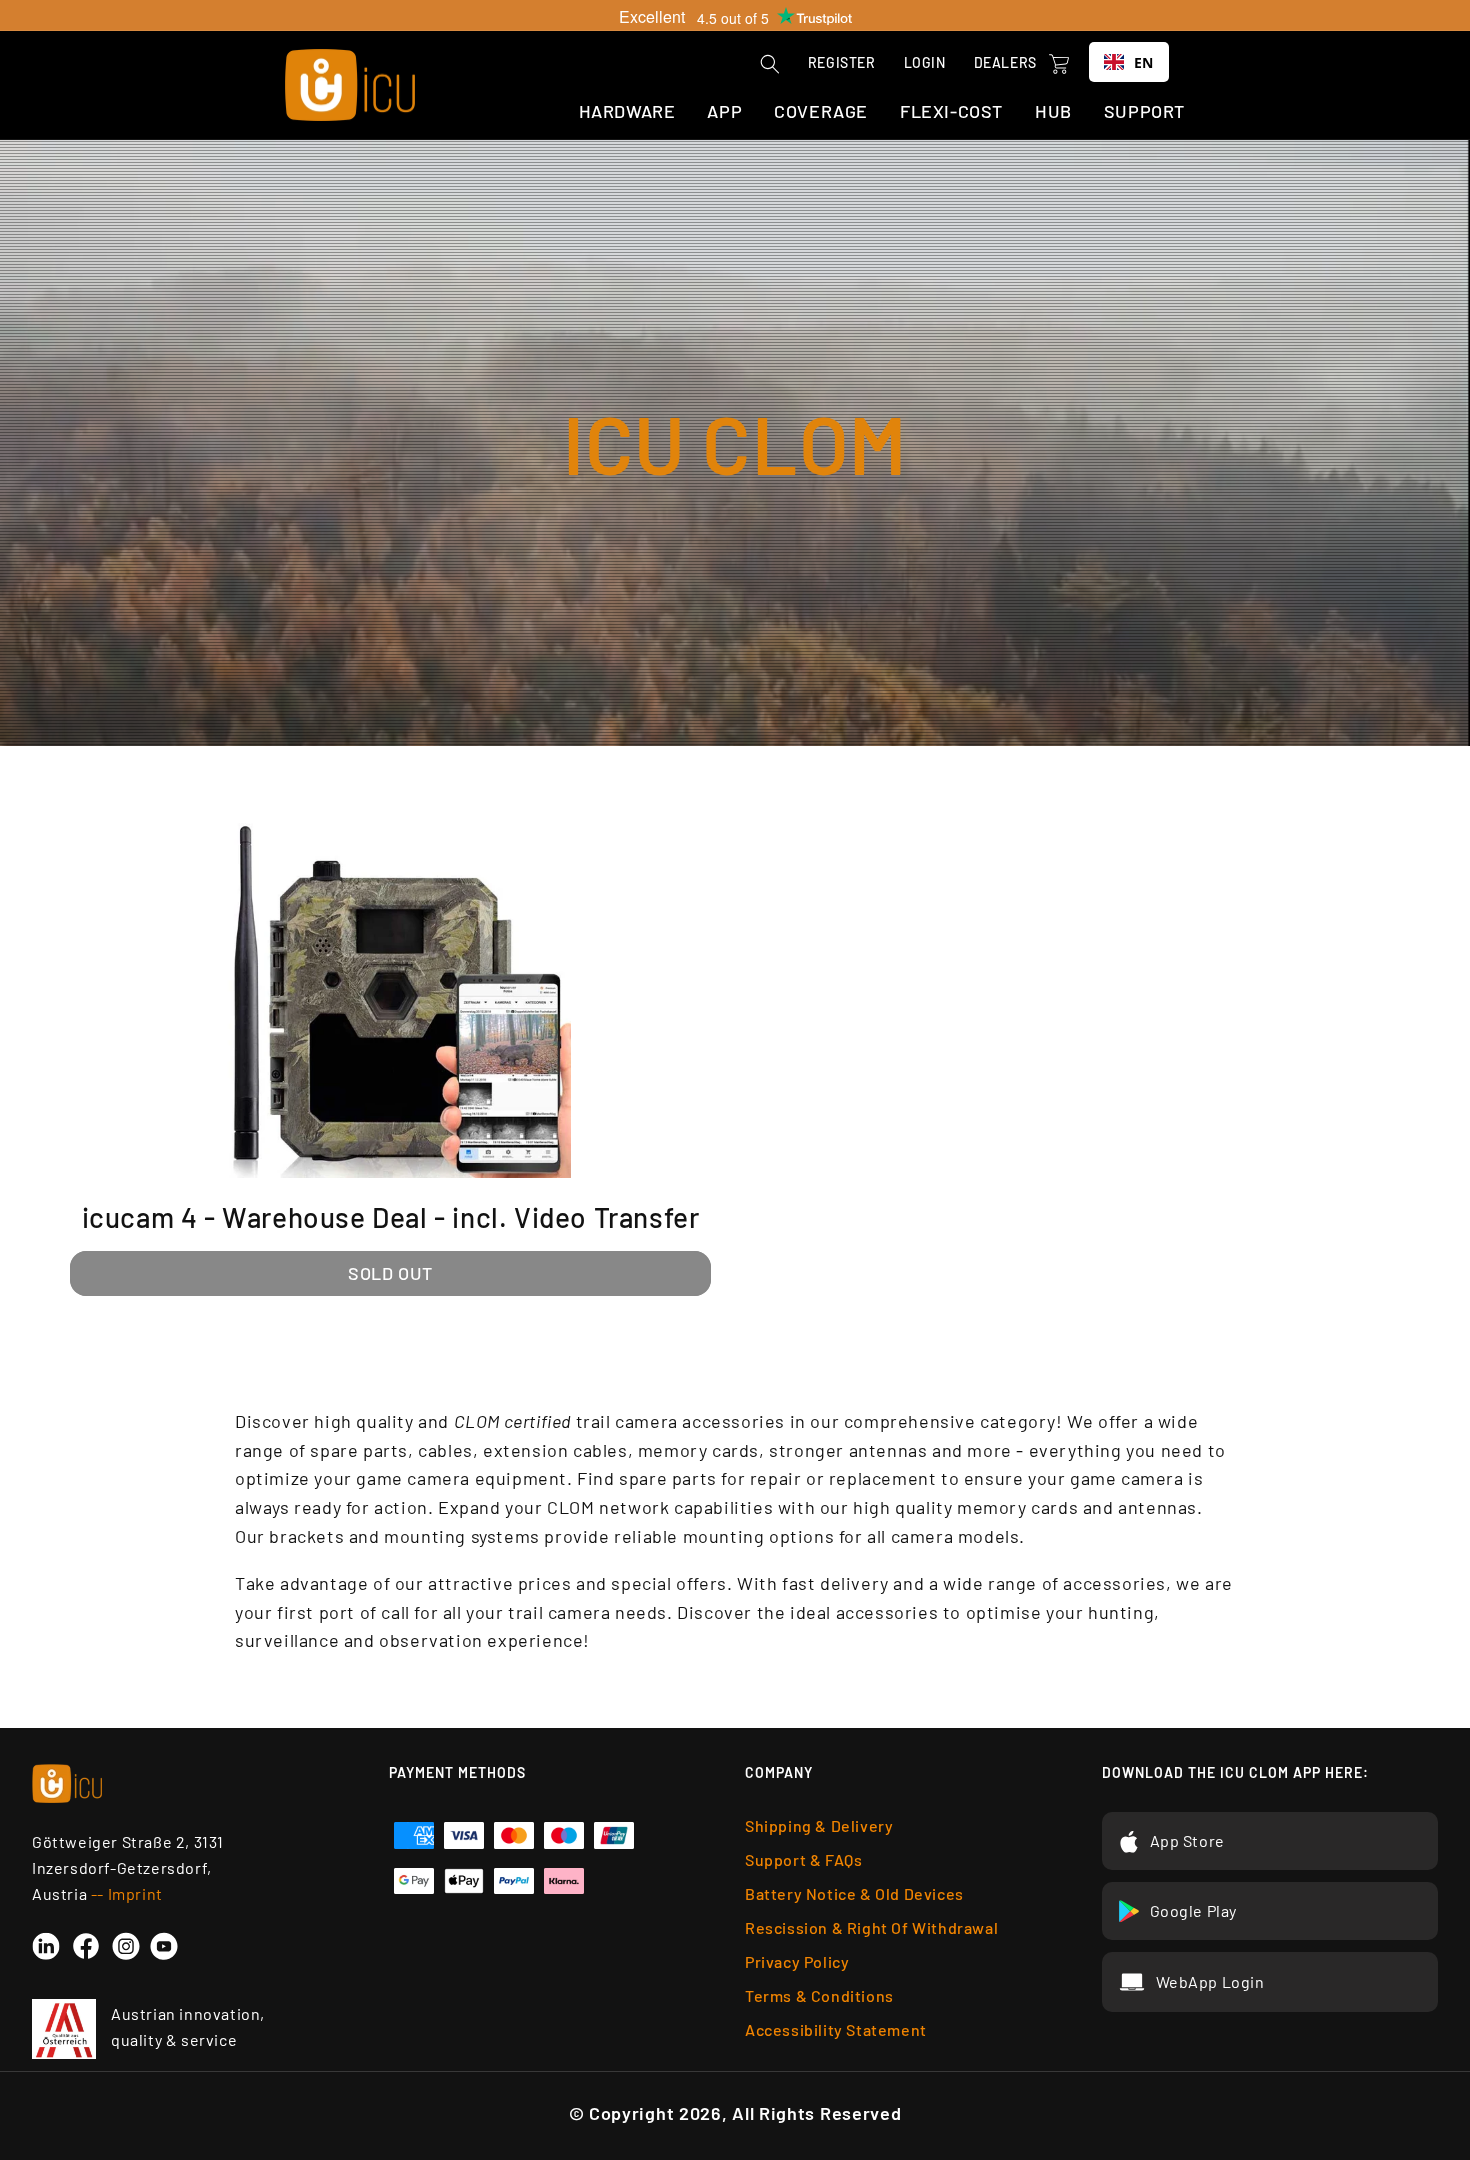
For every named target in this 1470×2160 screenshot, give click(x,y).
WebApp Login (1210, 1981)
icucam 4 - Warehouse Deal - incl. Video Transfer (391, 1217)
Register (842, 62)
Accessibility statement (836, 2029)
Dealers (1005, 62)
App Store (1187, 1840)
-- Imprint (127, 1893)
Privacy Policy (797, 1961)
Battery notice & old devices (854, 1893)
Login (925, 62)
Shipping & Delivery (819, 1825)
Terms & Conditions (819, 1995)
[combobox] (1129, 62)
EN (1144, 62)
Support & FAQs (803, 1859)
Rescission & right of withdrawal (871, 1927)
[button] (770, 64)
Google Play (1194, 1910)
